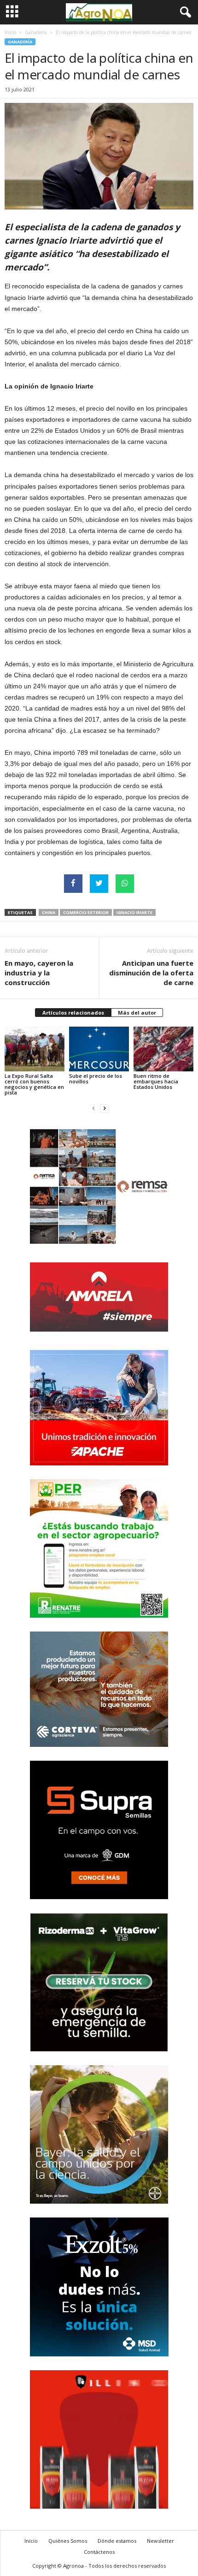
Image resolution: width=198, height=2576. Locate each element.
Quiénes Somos (68, 2541)
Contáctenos (99, 2552)
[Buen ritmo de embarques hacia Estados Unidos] (163, 1049)
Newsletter (160, 2541)
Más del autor (137, 1013)
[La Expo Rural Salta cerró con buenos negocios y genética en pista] (35, 1049)
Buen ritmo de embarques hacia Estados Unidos (156, 1081)
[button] (184, 12)
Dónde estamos (117, 2541)
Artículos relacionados (73, 1013)
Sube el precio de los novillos (96, 1079)
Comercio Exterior (86, 912)
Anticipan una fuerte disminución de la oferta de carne (151, 973)
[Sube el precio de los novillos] (99, 1049)
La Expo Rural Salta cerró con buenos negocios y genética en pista (34, 1084)
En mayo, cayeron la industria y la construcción (39, 973)
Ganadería (36, 32)
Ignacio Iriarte (134, 912)
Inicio (10, 32)
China (49, 912)
